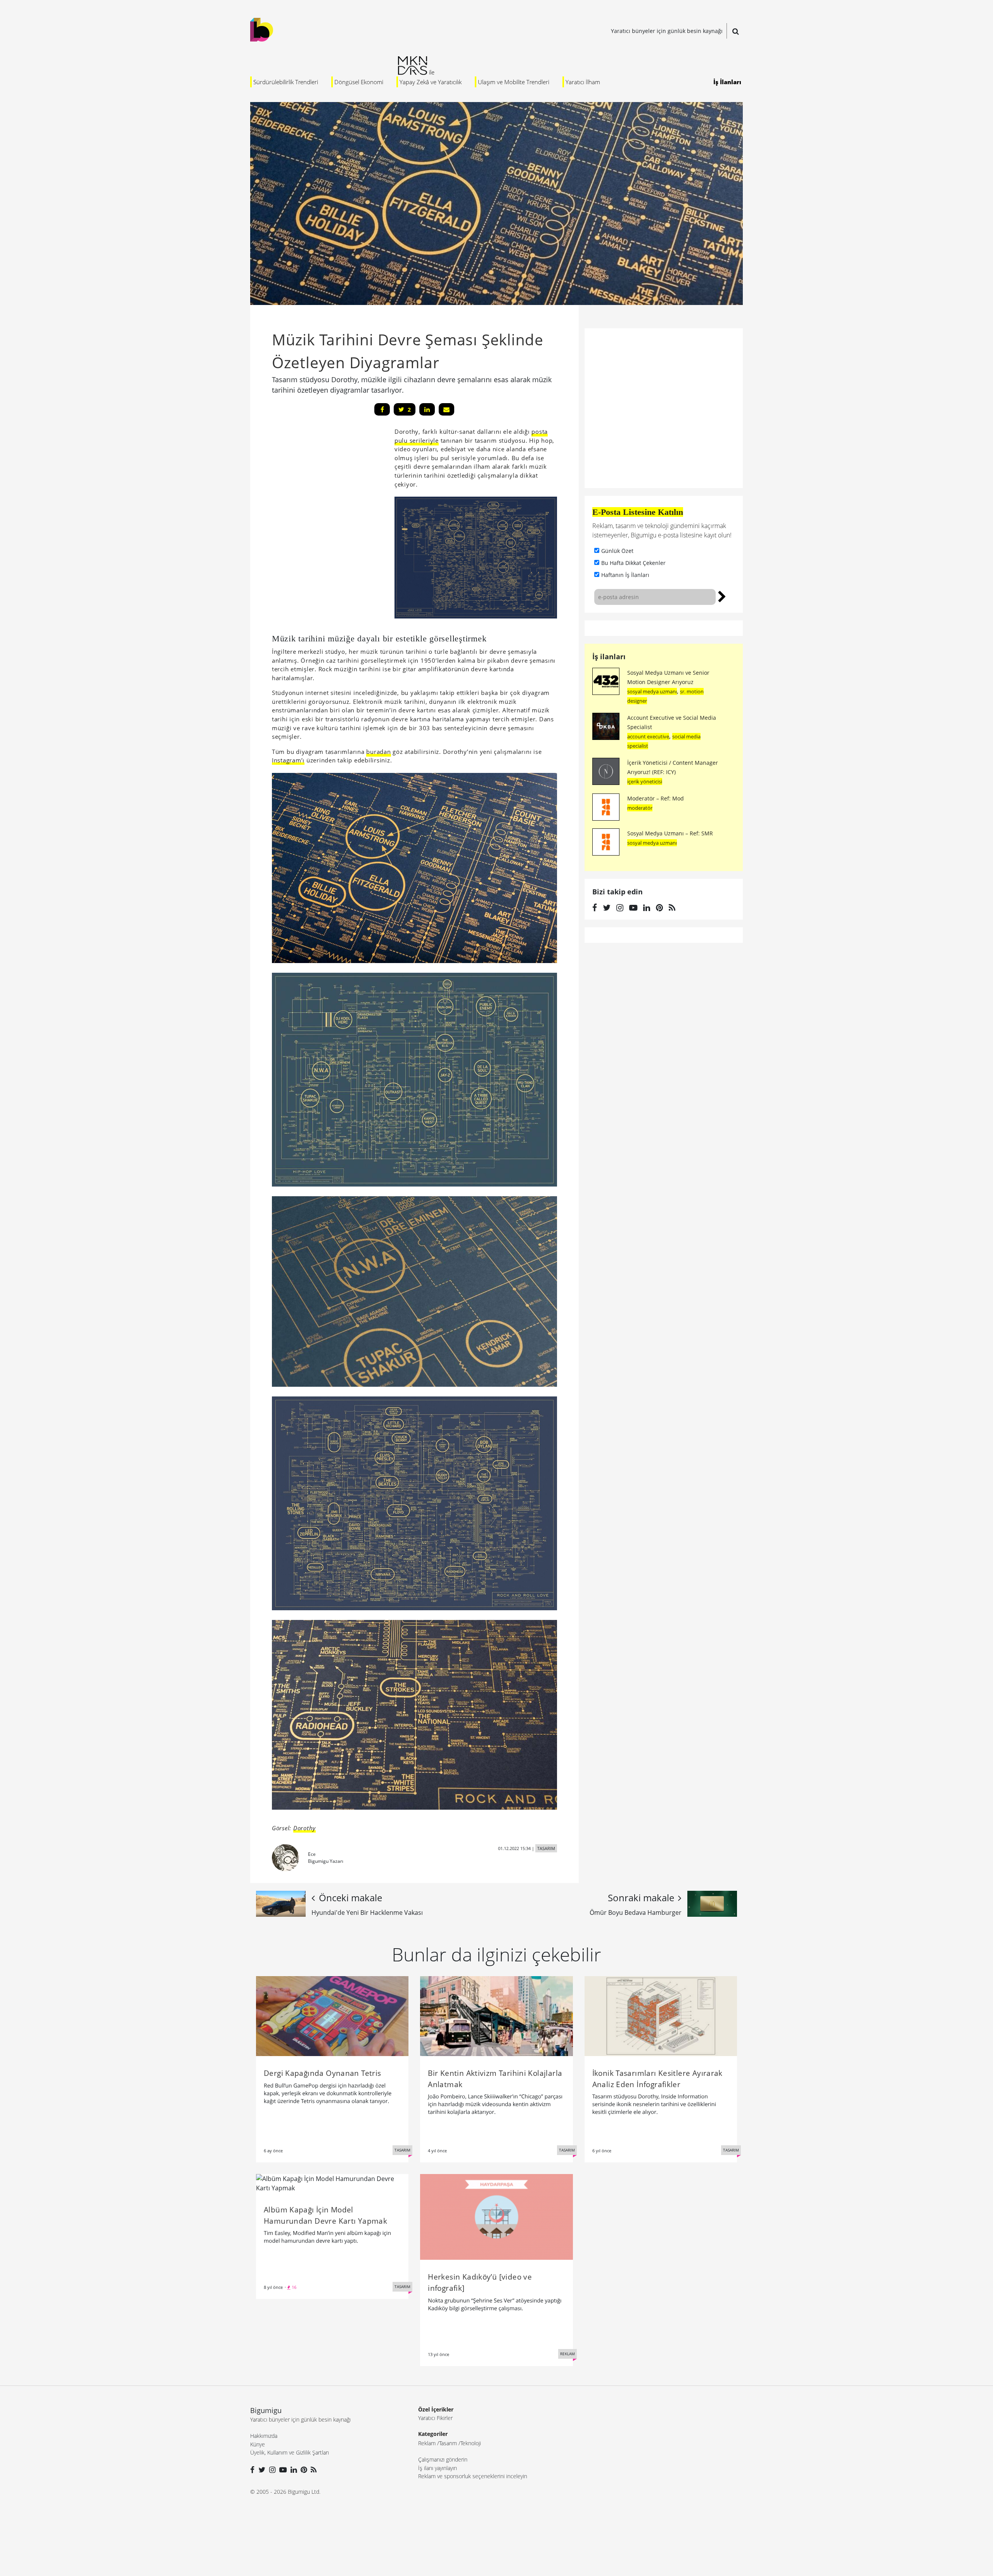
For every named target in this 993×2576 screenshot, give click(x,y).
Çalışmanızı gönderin (443, 2459)
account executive (648, 736)
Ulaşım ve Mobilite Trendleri (514, 82)
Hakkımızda (264, 2436)
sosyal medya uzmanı (652, 691)
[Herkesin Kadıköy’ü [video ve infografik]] (496, 2216)
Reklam (427, 2443)
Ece (312, 1854)
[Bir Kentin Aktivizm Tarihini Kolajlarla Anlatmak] (496, 2015)
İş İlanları (727, 82)
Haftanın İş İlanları (625, 575)
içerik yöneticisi (645, 781)
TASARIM (546, 1848)
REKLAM (567, 2354)
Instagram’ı (288, 760)
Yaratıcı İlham (583, 82)
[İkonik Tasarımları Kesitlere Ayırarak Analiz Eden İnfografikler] (661, 2015)
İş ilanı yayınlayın (438, 2468)
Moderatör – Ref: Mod (656, 798)
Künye (258, 2444)
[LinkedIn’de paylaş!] (427, 409)
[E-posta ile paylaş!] (446, 409)
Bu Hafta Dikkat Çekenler (633, 563)
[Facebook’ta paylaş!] (382, 409)
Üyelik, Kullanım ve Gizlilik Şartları (290, 2452)
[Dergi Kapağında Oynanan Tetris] (332, 2015)
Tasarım (448, 2443)
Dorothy (304, 1828)
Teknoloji (471, 2443)
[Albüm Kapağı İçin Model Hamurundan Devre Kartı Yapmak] (332, 2183)
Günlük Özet (617, 551)
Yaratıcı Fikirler (435, 2418)
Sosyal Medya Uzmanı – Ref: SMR (670, 833)
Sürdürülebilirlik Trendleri (286, 82)
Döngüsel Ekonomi (359, 82)
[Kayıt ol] (722, 596)
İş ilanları (609, 657)
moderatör (640, 808)
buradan (378, 752)
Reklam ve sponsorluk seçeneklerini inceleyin (473, 2476)
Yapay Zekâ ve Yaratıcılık (431, 82)
